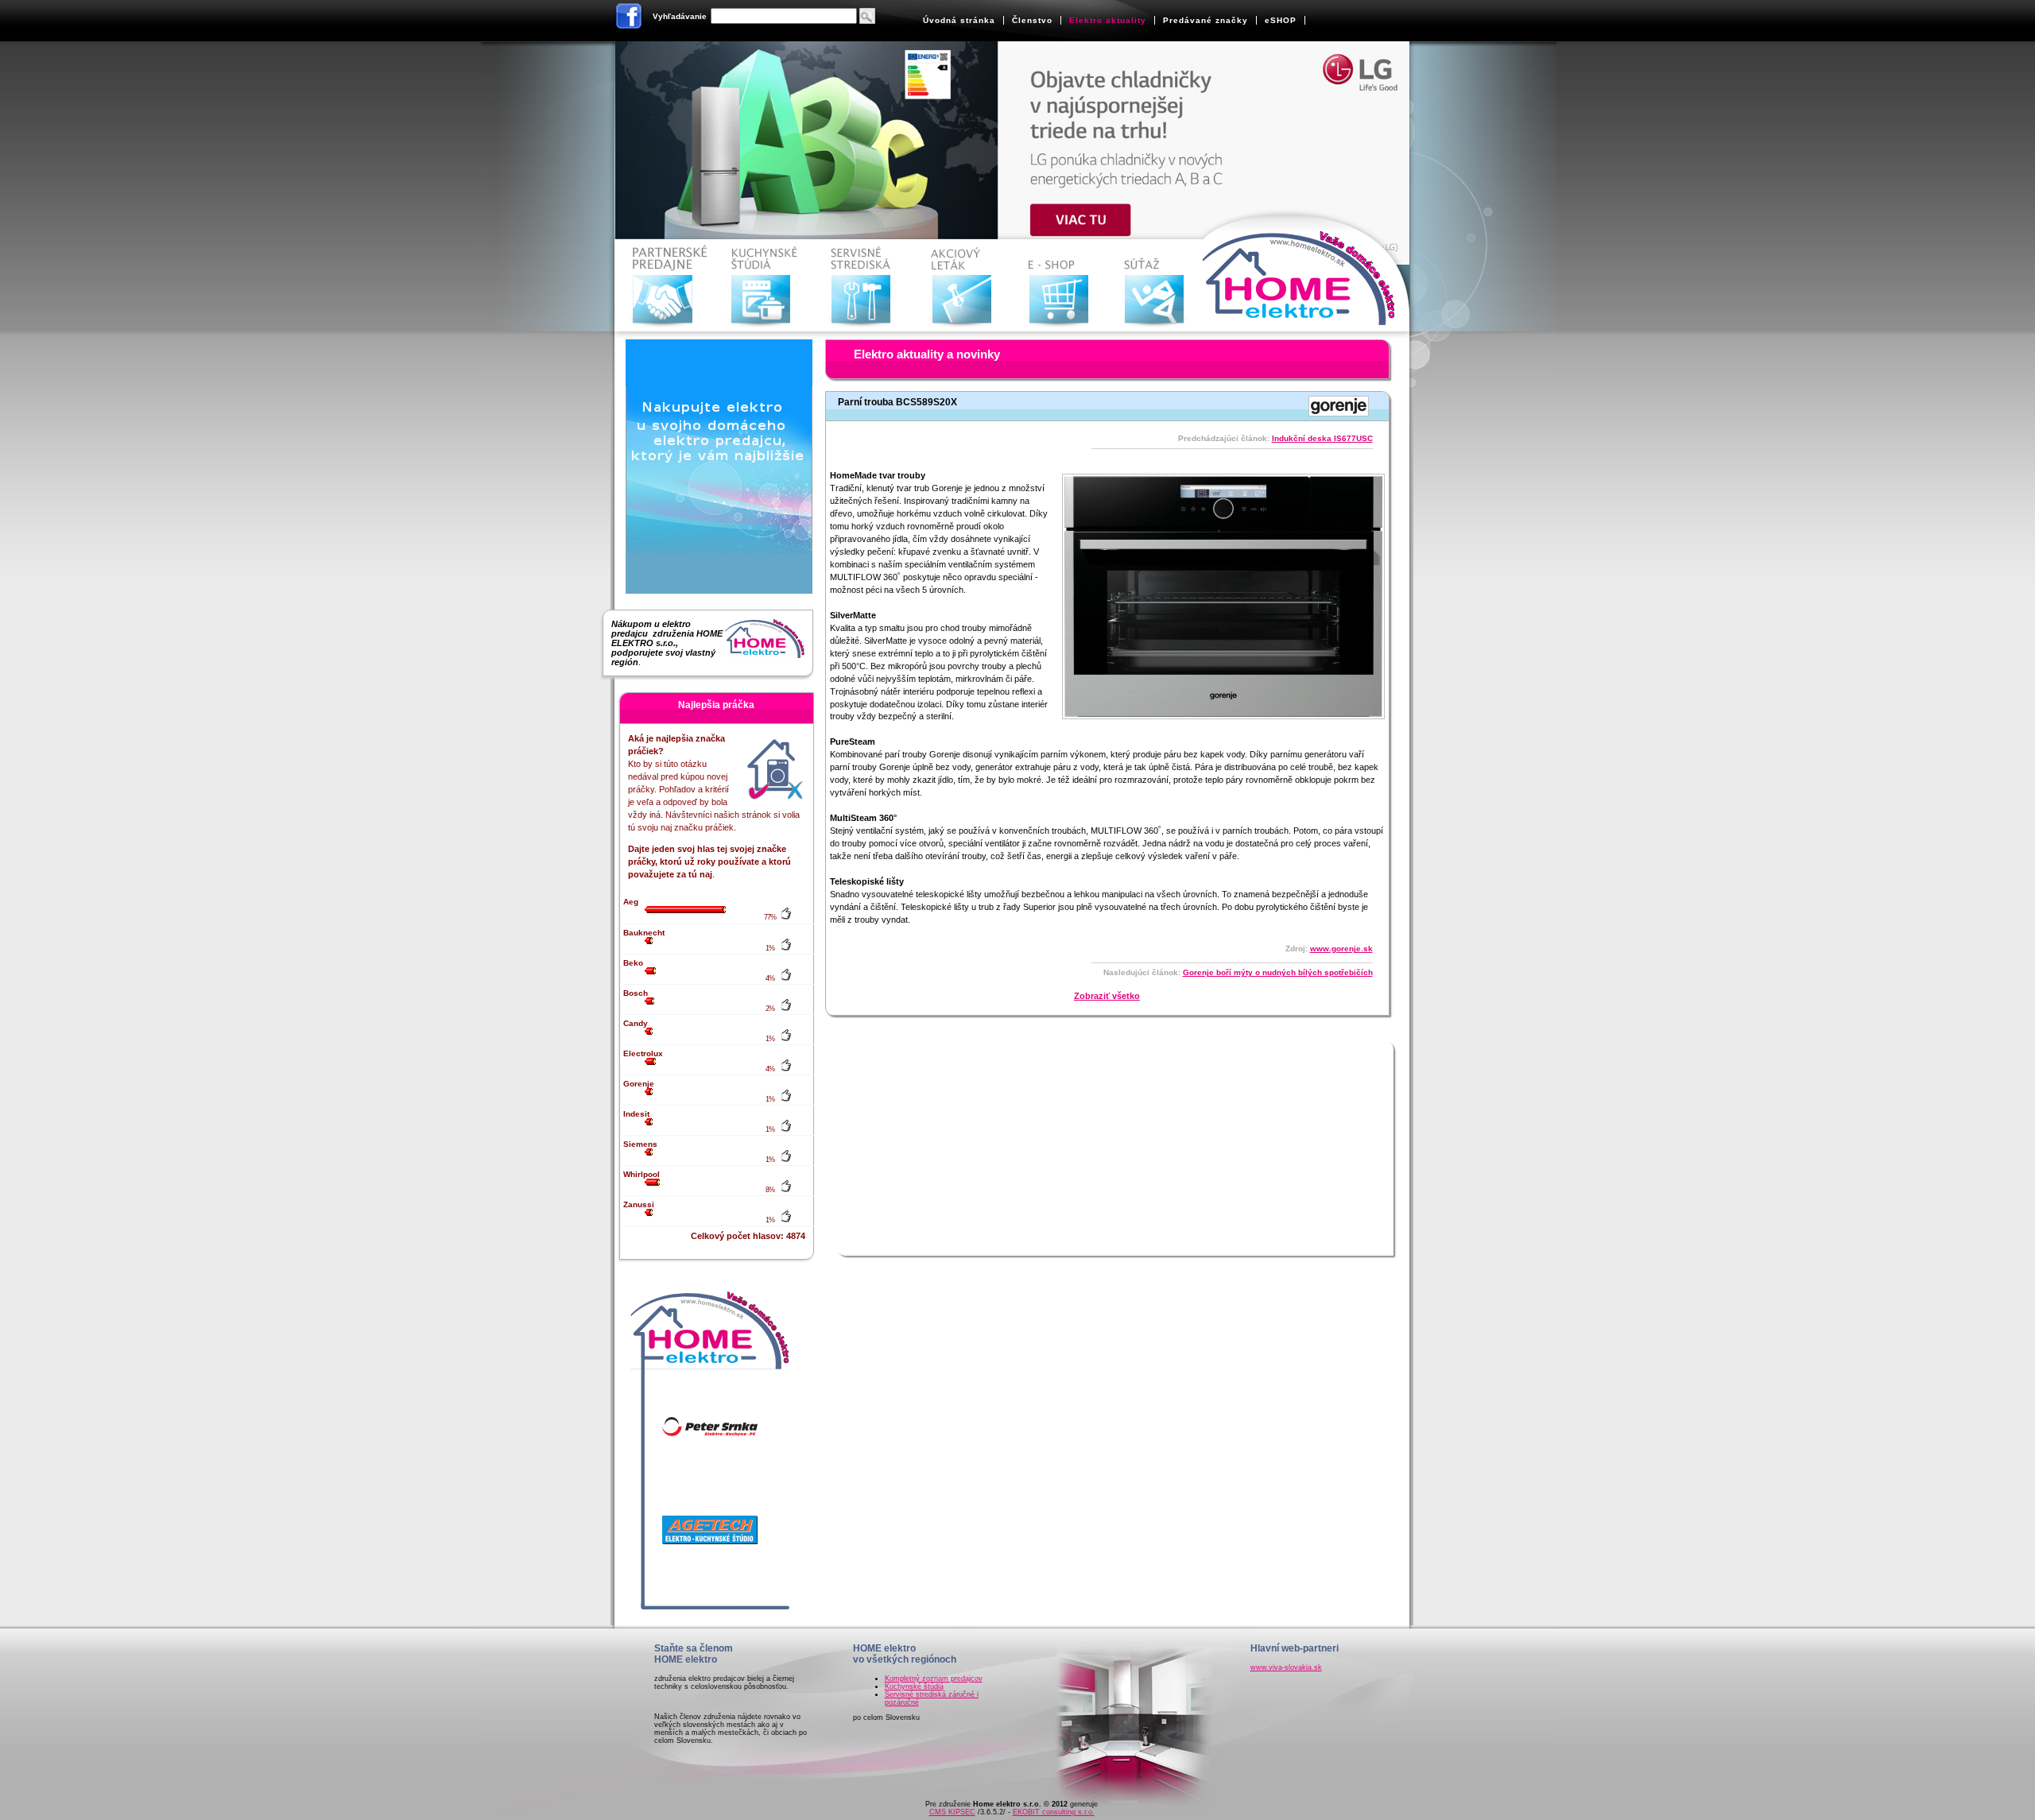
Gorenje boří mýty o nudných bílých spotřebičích (1278, 972)
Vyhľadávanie (680, 16)
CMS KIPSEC (952, 1812)
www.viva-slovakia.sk (1286, 1667)
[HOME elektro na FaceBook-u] (630, 19)
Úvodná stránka (959, 20)
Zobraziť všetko (1107, 996)
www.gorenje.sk (1341, 949)
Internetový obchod (1062, 286)
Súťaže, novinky (1162, 286)
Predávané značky (1205, 20)
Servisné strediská (864, 286)
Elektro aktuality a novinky (927, 354)
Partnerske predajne (665, 286)
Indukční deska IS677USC (1322, 438)
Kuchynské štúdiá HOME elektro (764, 286)
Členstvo (1032, 20)
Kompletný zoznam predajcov (934, 1679)
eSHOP (1281, 20)
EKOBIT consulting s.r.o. (1054, 1812)
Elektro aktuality (1108, 20)
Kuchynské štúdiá (914, 1686)
